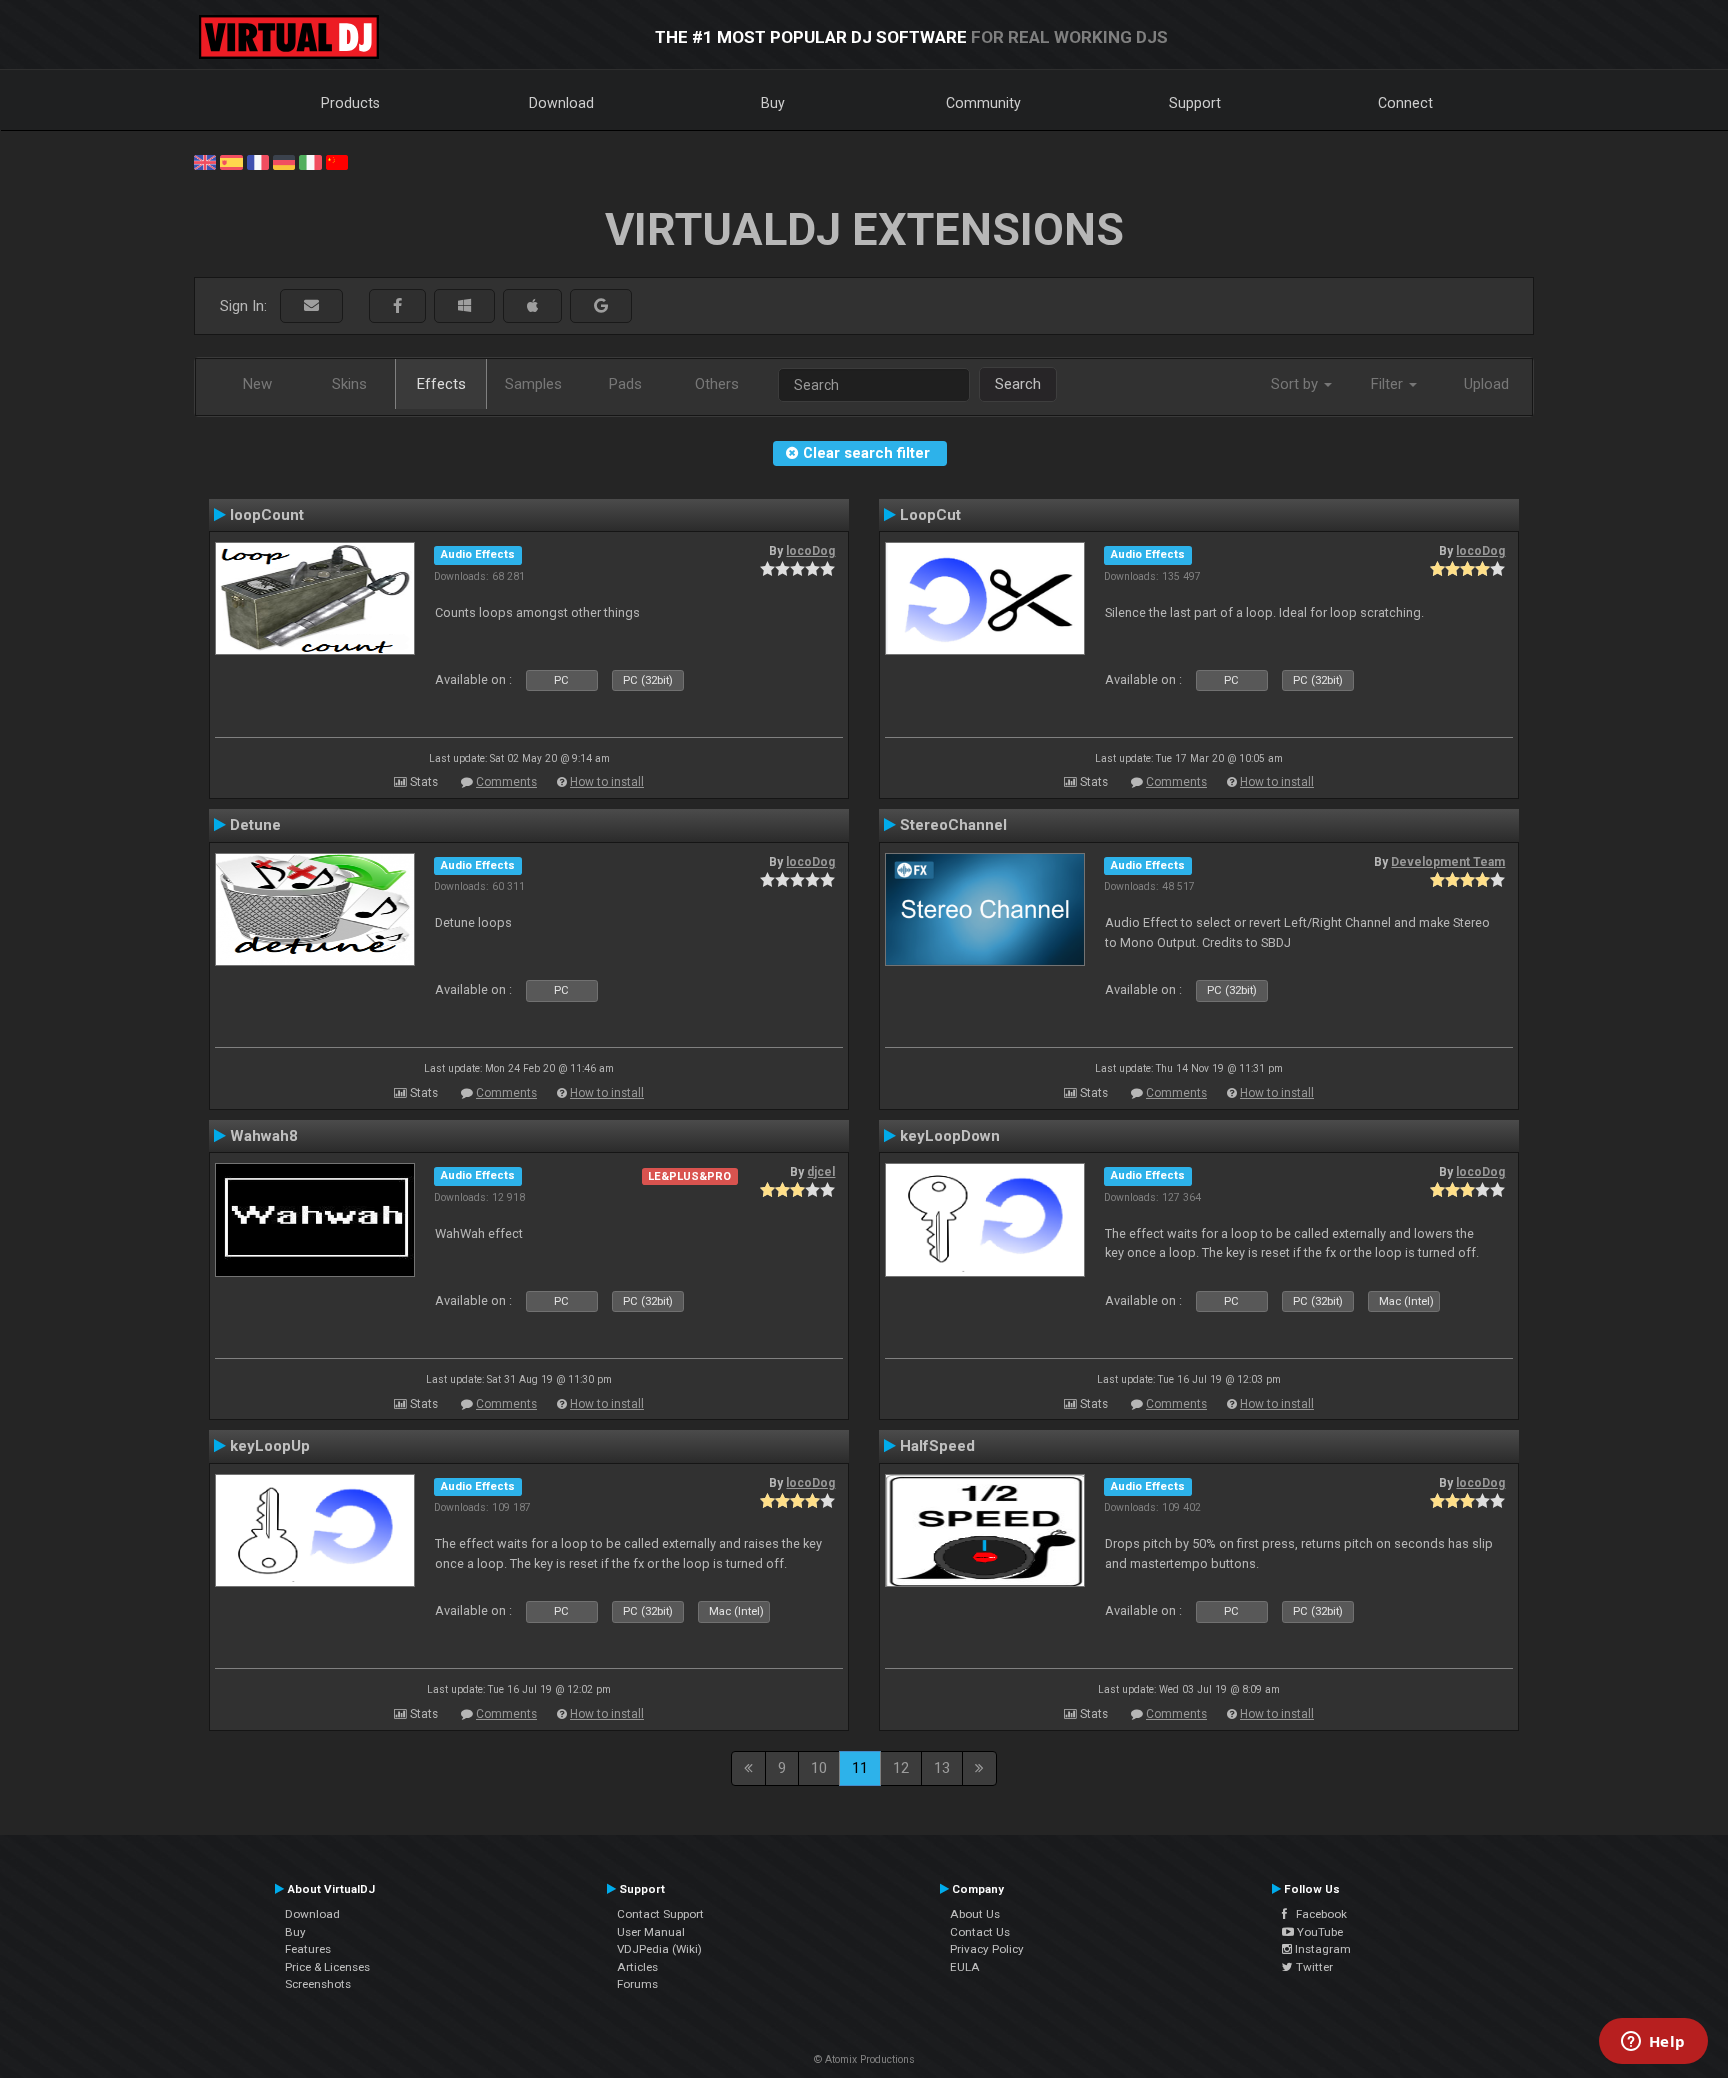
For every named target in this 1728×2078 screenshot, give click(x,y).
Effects (441, 384)
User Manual (651, 1932)
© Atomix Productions (864, 2059)
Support (1195, 103)
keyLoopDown (950, 1136)
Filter (1389, 384)
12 (901, 1768)
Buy (773, 103)
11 (860, 1768)
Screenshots (318, 1984)
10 (819, 1768)
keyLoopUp (270, 1446)
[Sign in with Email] (311, 306)
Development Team (1448, 862)
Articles (637, 1967)
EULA (965, 1967)
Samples (533, 384)
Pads (625, 384)
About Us (975, 1914)
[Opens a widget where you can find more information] (1653, 2043)
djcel (821, 1172)
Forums (637, 1984)
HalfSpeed (937, 1446)
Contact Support (660, 1914)
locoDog (810, 551)
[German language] (284, 161)
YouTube (1318, 1932)
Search (1018, 384)
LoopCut (930, 515)
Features (308, 1949)
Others (717, 384)
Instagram (1321, 1949)
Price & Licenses (327, 1967)
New (257, 384)
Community (983, 103)
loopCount (267, 515)
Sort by (1296, 384)
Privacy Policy (987, 1949)
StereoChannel (953, 825)
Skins (349, 384)
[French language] (258, 161)
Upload (1486, 384)
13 (942, 1768)
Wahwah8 (264, 1136)
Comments (506, 782)
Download (561, 103)
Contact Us (980, 1932)
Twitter (1313, 1967)
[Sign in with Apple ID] (532, 306)
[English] (205, 161)
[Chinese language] (337, 161)
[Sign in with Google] (601, 306)
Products (350, 103)
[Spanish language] (231, 161)
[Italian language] (310, 161)
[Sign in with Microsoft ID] (464, 306)
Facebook (1317, 1914)
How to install (607, 782)
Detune (255, 825)
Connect (1405, 103)
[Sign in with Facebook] (397, 306)
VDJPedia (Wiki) (659, 1949)
